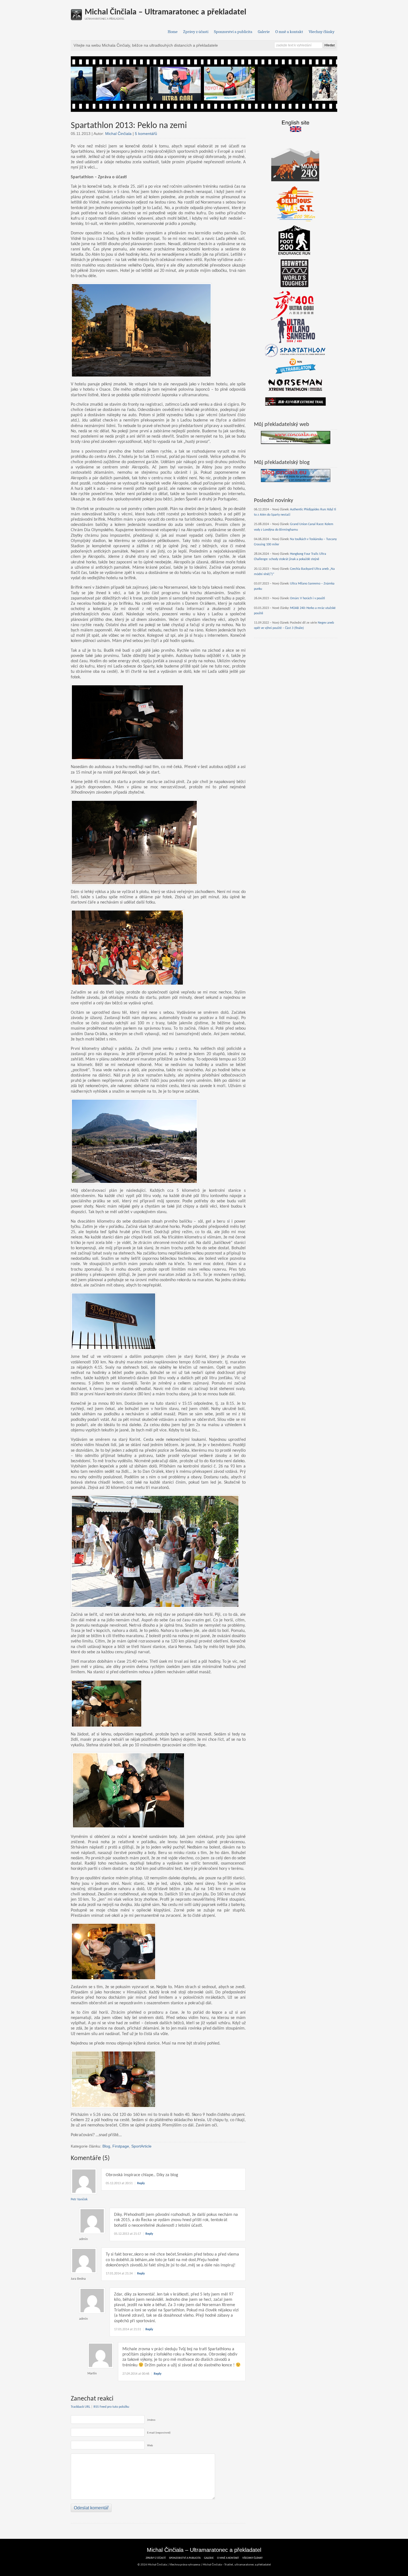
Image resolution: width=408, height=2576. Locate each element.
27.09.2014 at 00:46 (136, 2374)
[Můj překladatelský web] (296, 437)
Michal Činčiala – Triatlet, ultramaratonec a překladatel (237, 2565)
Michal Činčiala (118, 134)
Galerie (264, 32)
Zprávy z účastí (196, 32)
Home (173, 32)
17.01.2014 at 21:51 (128, 2329)
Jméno (151, 2420)
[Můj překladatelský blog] (296, 476)
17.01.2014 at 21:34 (119, 2274)
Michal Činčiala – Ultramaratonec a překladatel (165, 12)
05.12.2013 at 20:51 (119, 2183)
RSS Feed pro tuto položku (111, 2407)
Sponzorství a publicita (233, 32)
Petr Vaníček (79, 2199)
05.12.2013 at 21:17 (128, 2234)
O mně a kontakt (289, 32)
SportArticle (141, 2146)
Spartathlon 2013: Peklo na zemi (129, 126)
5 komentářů (146, 134)
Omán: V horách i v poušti (308, 598)
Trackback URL (80, 2407)
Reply (141, 2183)
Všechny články (322, 32)
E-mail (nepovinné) (159, 2433)
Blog (106, 2146)
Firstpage (121, 2146)
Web (150, 2446)
